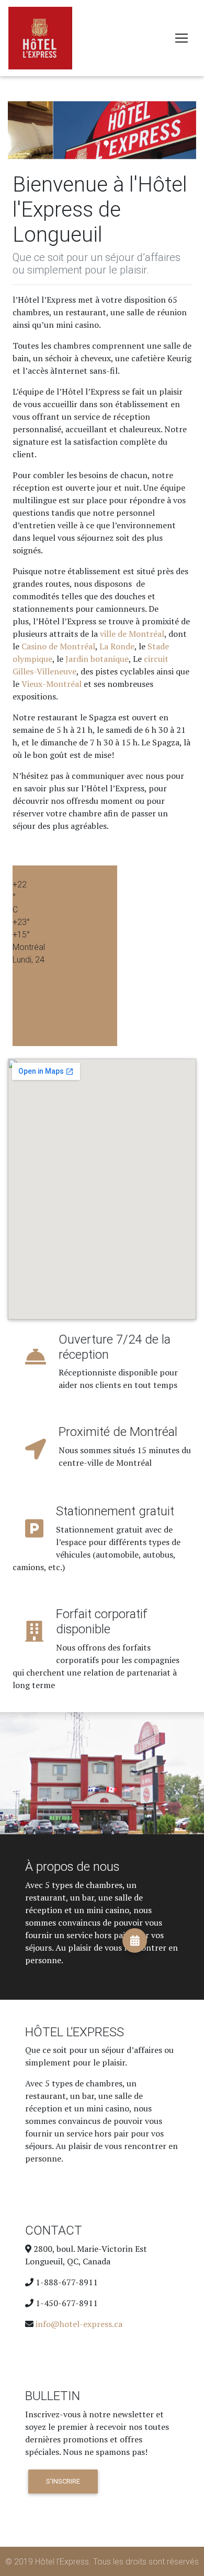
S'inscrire (63, 2481)
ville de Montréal (132, 634)
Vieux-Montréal (52, 684)
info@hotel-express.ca (79, 2324)
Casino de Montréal (58, 646)
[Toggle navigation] (182, 38)
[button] (22, 130)
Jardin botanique (97, 659)
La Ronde (117, 646)
